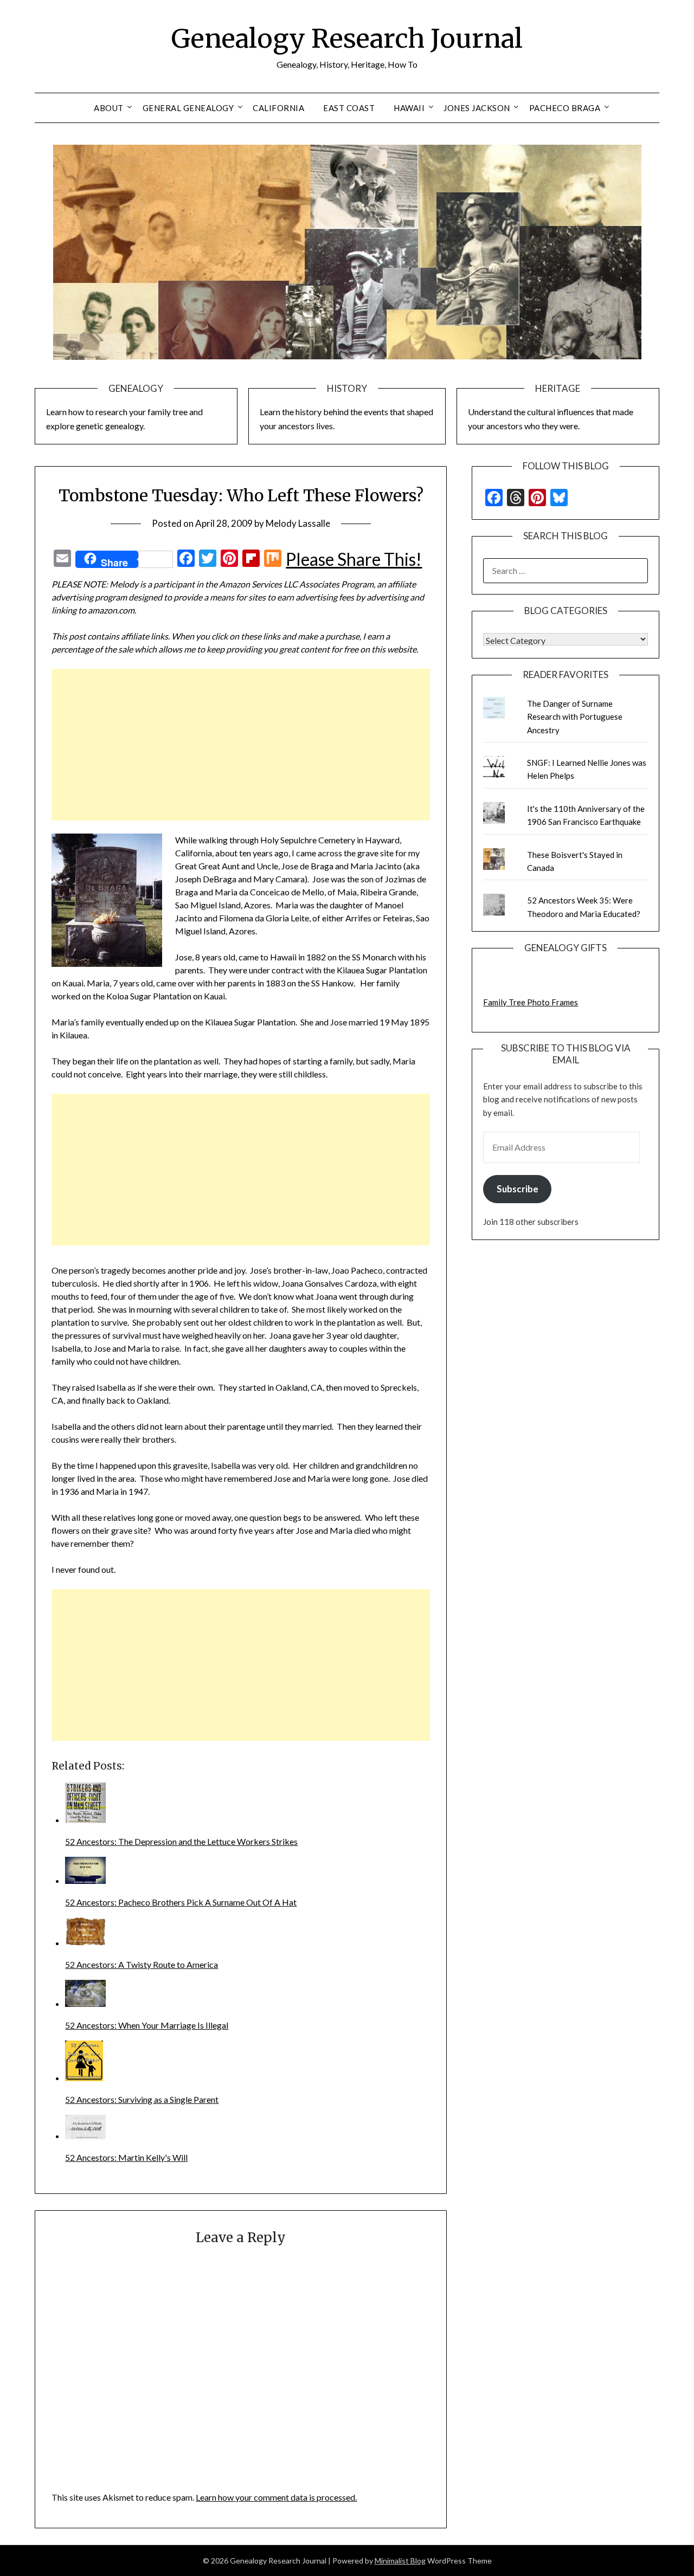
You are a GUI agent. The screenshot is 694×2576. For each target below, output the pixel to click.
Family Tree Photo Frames (531, 1002)
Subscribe (518, 1189)
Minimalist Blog (400, 2561)
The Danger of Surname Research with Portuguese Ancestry (575, 717)
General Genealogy (188, 108)
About (109, 108)
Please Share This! (354, 559)
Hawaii (409, 108)
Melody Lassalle (298, 523)
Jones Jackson (477, 108)
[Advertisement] (241, 745)
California (278, 108)
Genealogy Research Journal (347, 38)
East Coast (349, 108)
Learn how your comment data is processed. (276, 2497)
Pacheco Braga (565, 108)
